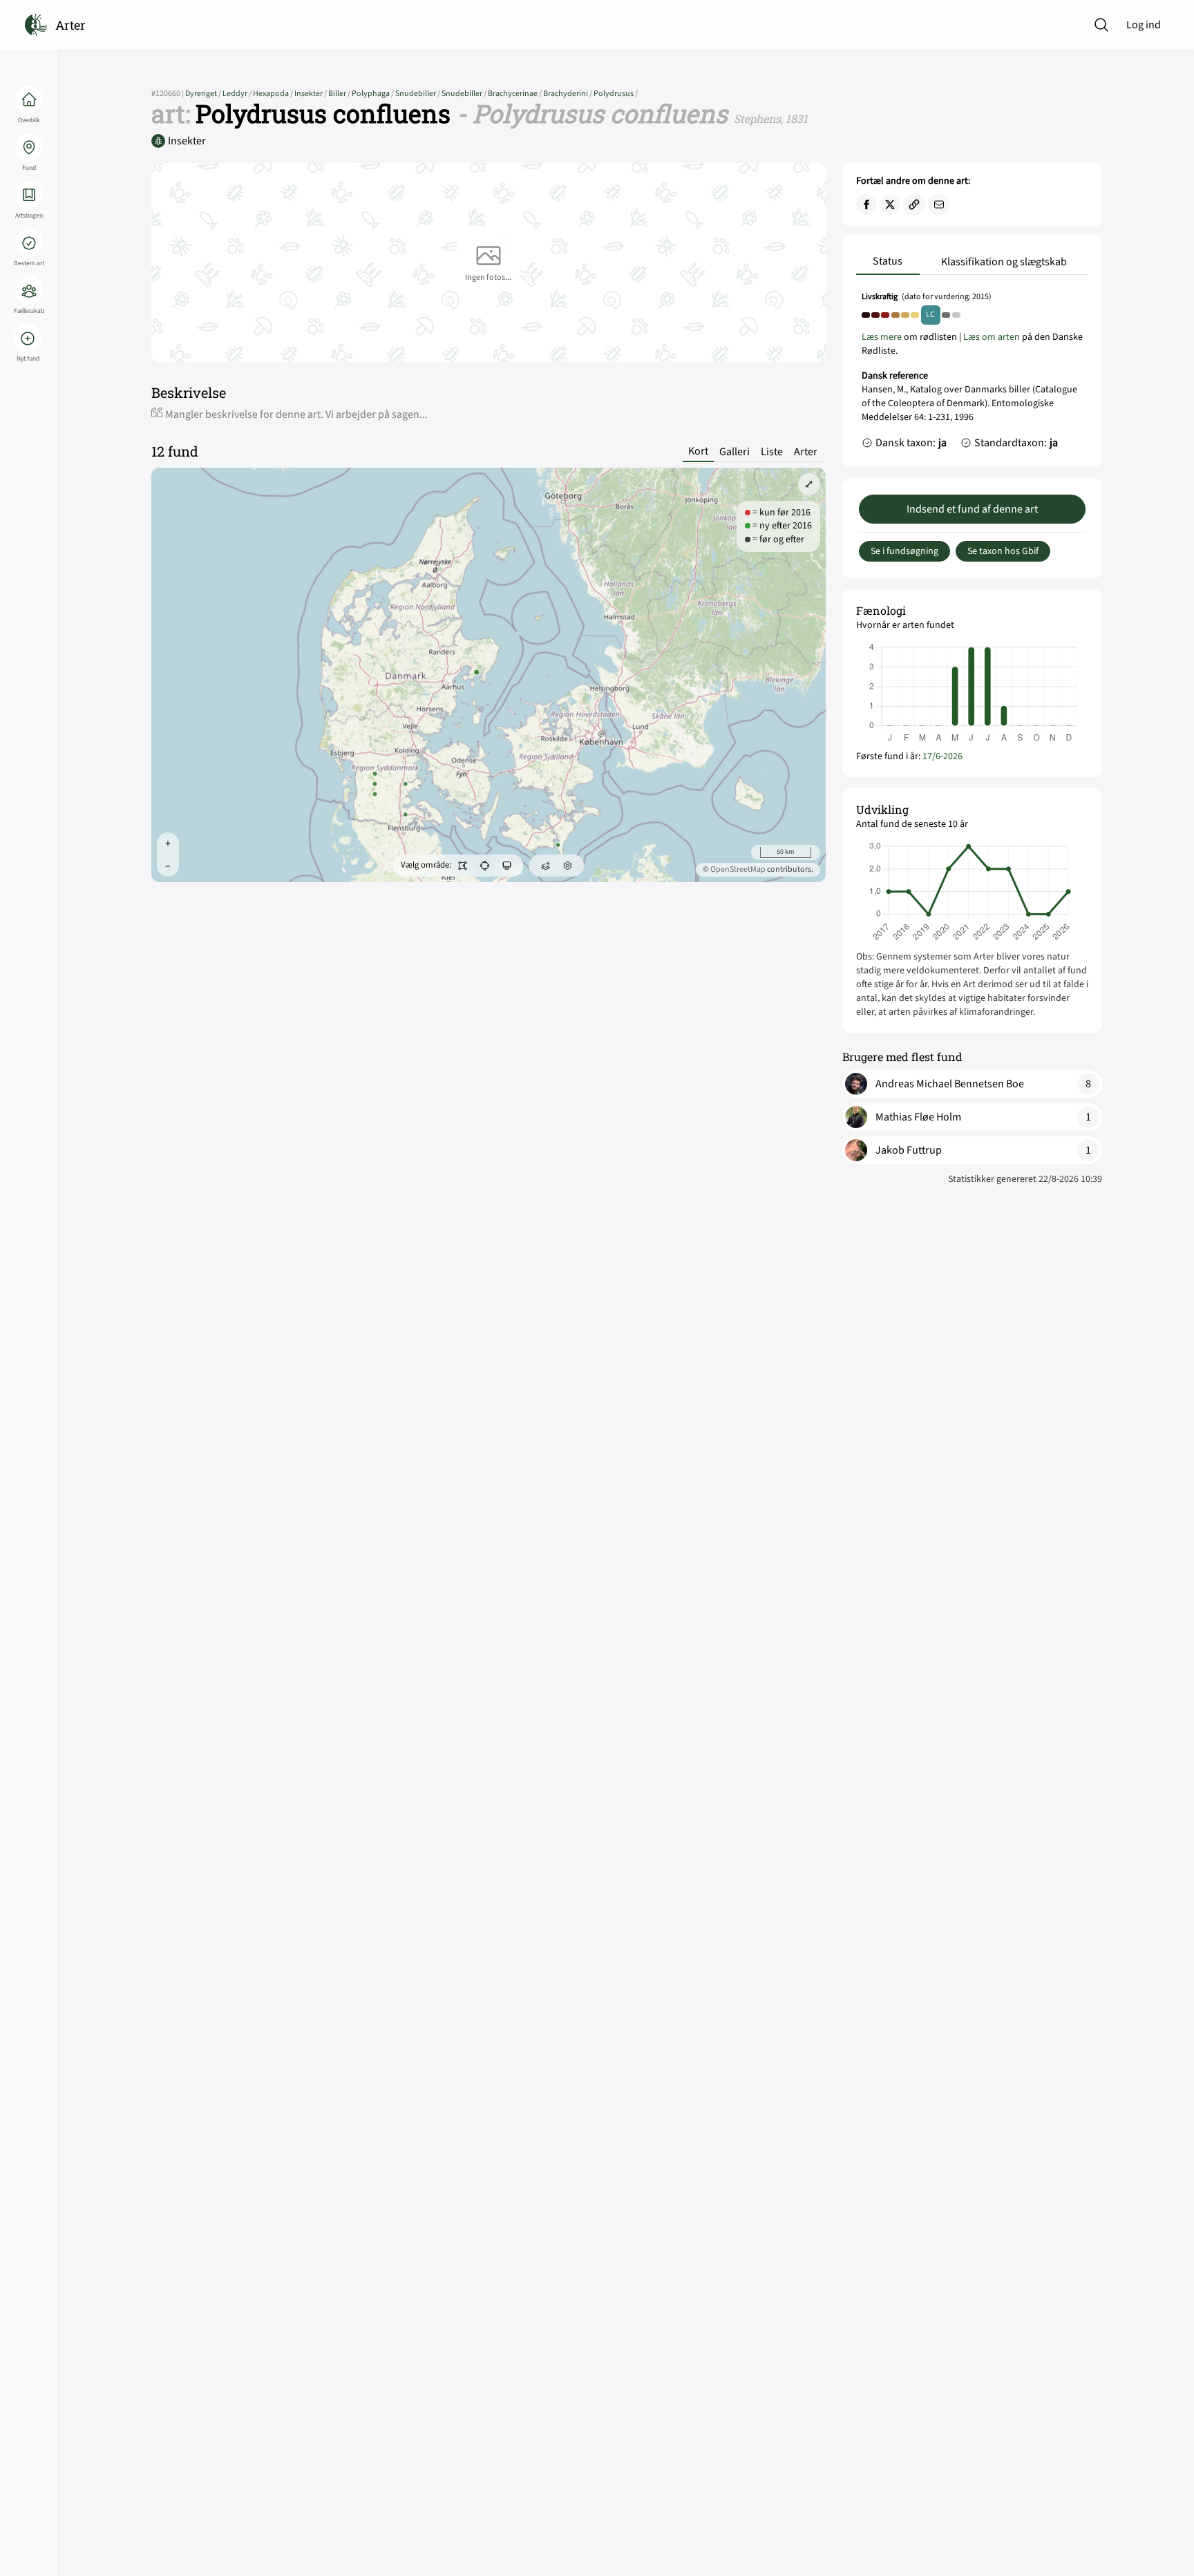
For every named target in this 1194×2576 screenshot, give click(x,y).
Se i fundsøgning (904, 551)
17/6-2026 (942, 756)
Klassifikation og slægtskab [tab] (1004, 262)
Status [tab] (888, 261)
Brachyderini (568, 94)
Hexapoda (274, 94)
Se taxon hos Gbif (1003, 551)
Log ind (1144, 25)
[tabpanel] (972, 374)
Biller (340, 94)
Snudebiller (418, 94)
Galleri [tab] (735, 452)
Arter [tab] (806, 452)
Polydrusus (616, 94)
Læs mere (882, 337)
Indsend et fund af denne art (972, 509)
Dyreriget (204, 94)
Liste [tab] (772, 452)
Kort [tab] (698, 451)
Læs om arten (992, 337)
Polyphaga (373, 94)
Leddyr (238, 94)
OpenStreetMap (738, 869)
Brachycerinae (515, 94)
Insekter (311, 94)
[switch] (462, 866)
